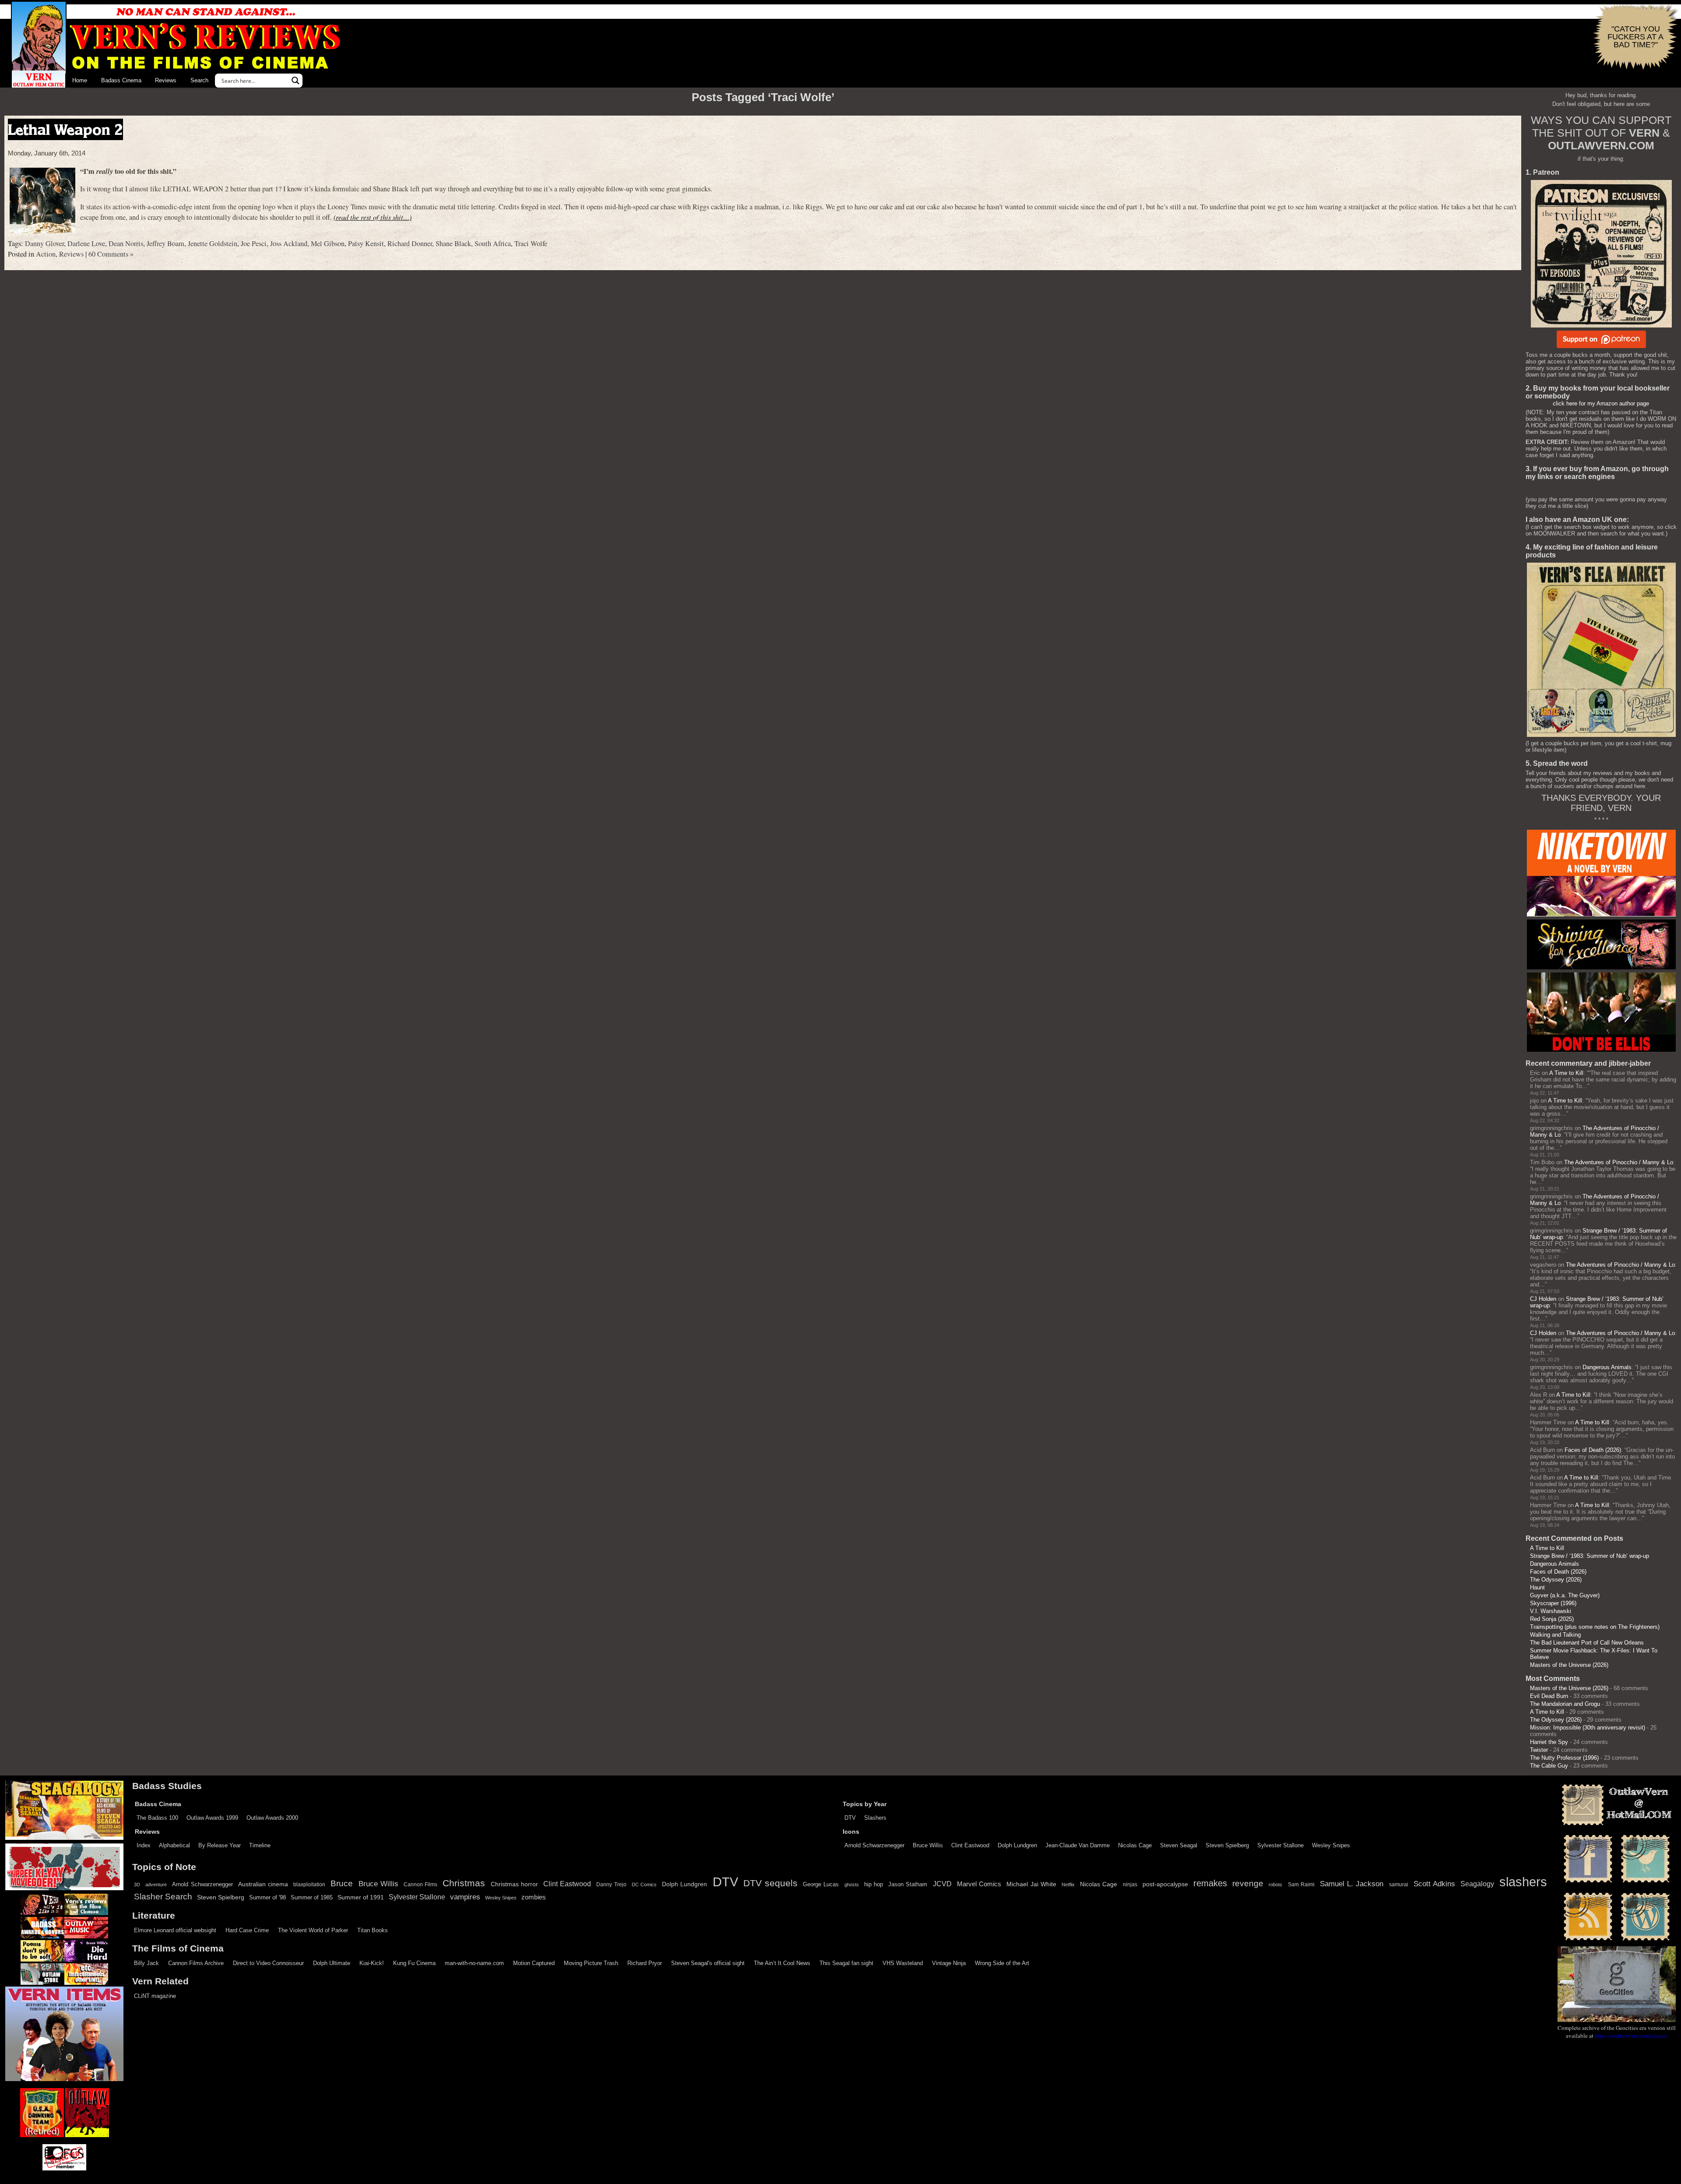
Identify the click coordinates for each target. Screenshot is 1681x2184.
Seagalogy (1477, 1884)
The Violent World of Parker (313, 1930)
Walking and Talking (1555, 1635)
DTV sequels (770, 1883)
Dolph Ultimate (332, 1963)
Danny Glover (44, 243)
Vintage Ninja (949, 1963)
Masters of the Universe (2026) (1569, 1665)
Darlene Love (86, 243)
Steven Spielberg (1227, 1845)
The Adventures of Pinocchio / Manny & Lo (1619, 1162)
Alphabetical (174, 1845)
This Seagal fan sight (846, 1963)
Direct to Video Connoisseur (268, 1963)
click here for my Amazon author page (1601, 403)
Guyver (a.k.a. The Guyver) (1565, 1595)
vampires (465, 1897)
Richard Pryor (645, 1963)
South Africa (493, 243)
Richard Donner (410, 243)
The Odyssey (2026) (1556, 1580)
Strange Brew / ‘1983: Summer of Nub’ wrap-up (1590, 1556)
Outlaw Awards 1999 (212, 1818)
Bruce (342, 1883)
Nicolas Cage (1135, 1845)
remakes (1210, 1883)
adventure (156, 1885)
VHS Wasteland (903, 1963)
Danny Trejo (611, 1885)
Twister (1539, 1750)
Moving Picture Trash (591, 1963)
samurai (1399, 1885)
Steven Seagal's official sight (708, 1963)
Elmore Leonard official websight (175, 1930)
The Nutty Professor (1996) (1564, 1758)
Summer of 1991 (361, 1897)
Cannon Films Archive (196, 1963)
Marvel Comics (979, 1884)
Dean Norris (126, 243)
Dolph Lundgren (1017, 1845)
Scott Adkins (1434, 1884)
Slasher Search (163, 1897)
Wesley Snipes (1331, 1845)
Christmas (464, 1883)
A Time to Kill (1566, 1073)
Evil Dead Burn (1549, 1696)
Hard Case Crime (247, 1930)
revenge (1248, 1883)
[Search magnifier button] (295, 81)
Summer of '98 (267, 1898)
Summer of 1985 (312, 1898)
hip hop (874, 1884)
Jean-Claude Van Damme (1078, 1845)
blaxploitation (309, 1885)
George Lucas (821, 1885)
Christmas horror (514, 1884)
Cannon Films (420, 1885)
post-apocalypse (1165, 1884)
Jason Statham (908, 1884)
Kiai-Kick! (372, 1963)
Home (80, 80)
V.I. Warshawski (1551, 1611)
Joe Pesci (254, 243)
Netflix (1068, 1885)
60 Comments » (111, 254)
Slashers (875, 1818)
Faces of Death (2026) (1593, 1450)
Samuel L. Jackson (1352, 1884)
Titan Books (373, 1930)
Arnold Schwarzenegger (874, 1845)
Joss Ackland (289, 243)
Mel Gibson (328, 243)
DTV (850, 1818)
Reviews (166, 80)
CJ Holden (1543, 1299)
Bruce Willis (928, 1845)
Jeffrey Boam (165, 243)
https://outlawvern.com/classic (1631, 2036)
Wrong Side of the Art (1002, 1963)
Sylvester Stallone (1280, 1845)
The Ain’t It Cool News (782, 1963)
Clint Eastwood (970, 1845)
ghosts (852, 1885)
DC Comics (644, 1885)
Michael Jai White (1031, 1884)
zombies (534, 1897)
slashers (1523, 1882)
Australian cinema (263, 1884)
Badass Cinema (121, 80)
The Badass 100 (157, 1818)
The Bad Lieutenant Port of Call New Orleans (1587, 1643)
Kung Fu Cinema (414, 1963)
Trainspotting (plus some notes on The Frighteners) (1595, 1627)
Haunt (1537, 1587)
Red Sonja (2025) (1552, 1619)
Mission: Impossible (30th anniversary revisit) (1588, 1728)
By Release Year (220, 1845)
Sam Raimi (1301, 1885)
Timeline (260, 1845)
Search (199, 80)
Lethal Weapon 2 (65, 129)
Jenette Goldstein (213, 243)
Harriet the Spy (1549, 1742)
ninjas (1130, 1885)
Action (46, 254)
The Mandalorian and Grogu (1565, 1704)
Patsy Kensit (366, 243)
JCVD (942, 1884)
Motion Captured (534, 1963)
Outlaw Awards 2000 (272, 1818)
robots (1275, 1885)
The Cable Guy (1549, 1766)
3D (137, 1885)
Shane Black (453, 243)
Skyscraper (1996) (1553, 1603)
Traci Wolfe (531, 243)
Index (144, 1845)
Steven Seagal (1179, 1845)
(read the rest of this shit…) (373, 217)
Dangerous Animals (1607, 1367)
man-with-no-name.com (474, 1963)
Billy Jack (146, 1963)
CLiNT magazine (155, 1996)
